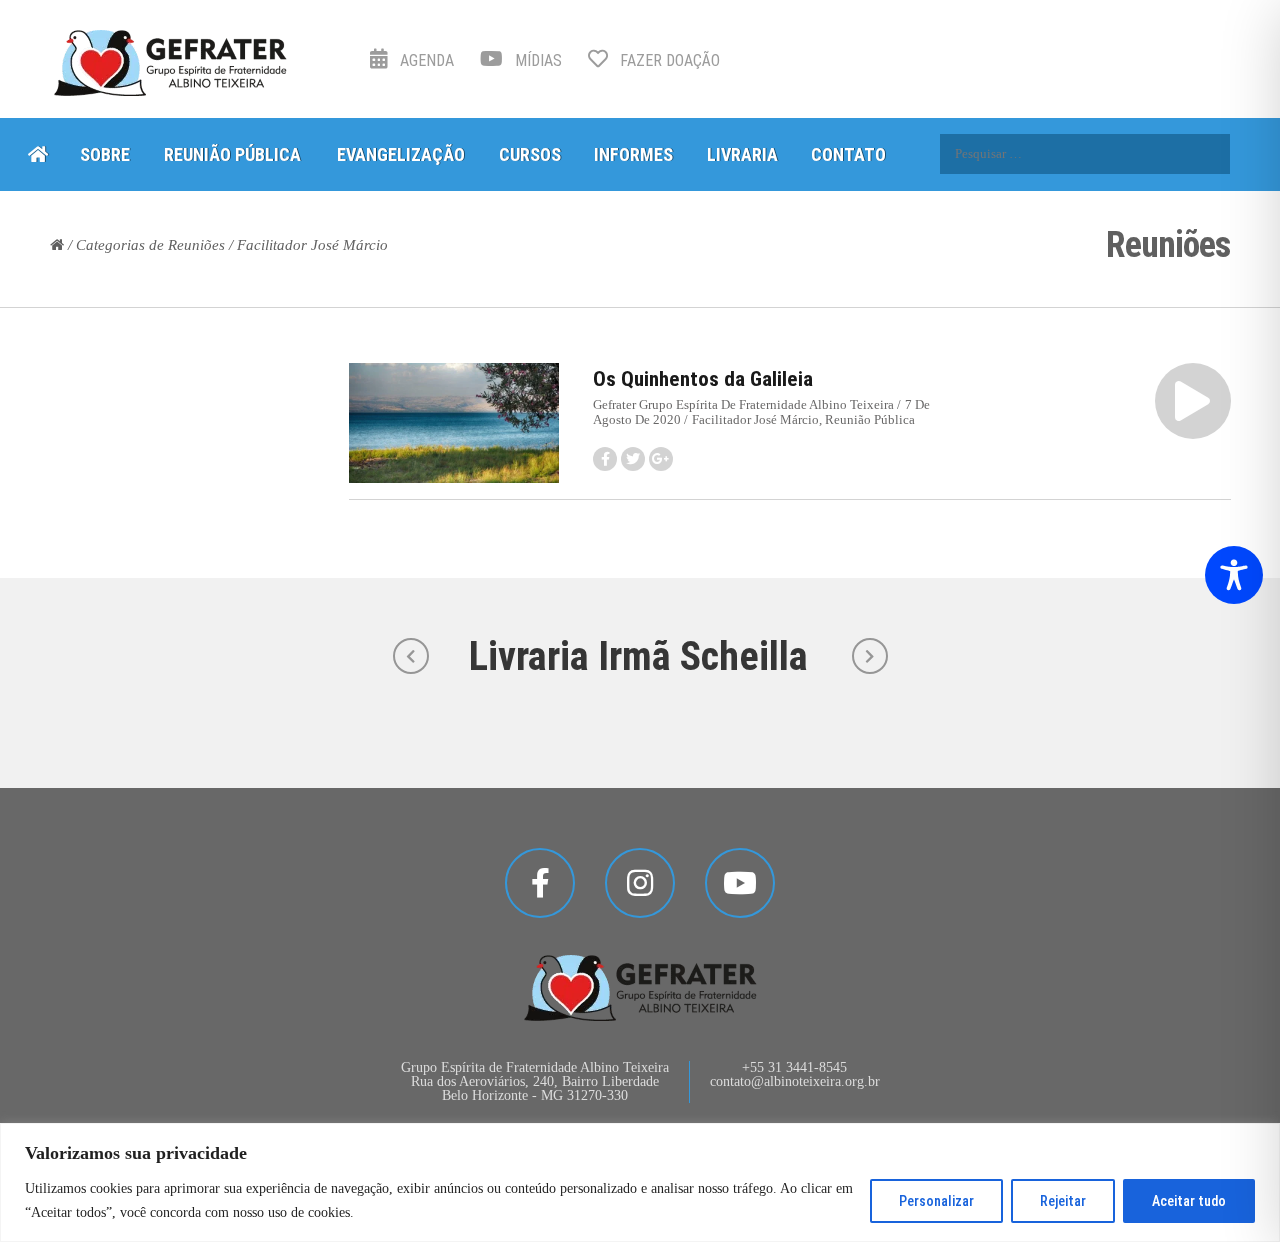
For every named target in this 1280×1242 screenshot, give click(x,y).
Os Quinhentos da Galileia (703, 379)
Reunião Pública (232, 154)
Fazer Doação (668, 60)
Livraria (742, 154)
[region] (640, 1182)
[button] (1193, 401)
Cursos (530, 154)
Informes (633, 154)
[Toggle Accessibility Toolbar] (1234, 575)
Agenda (425, 60)
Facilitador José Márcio (755, 419)
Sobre (105, 154)
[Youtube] (740, 883)
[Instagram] (640, 883)
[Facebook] (540, 883)
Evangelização (401, 154)
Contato (848, 154)
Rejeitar (1063, 1201)
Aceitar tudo (1189, 1201)
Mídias (536, 60)
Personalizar (936, 1201)
